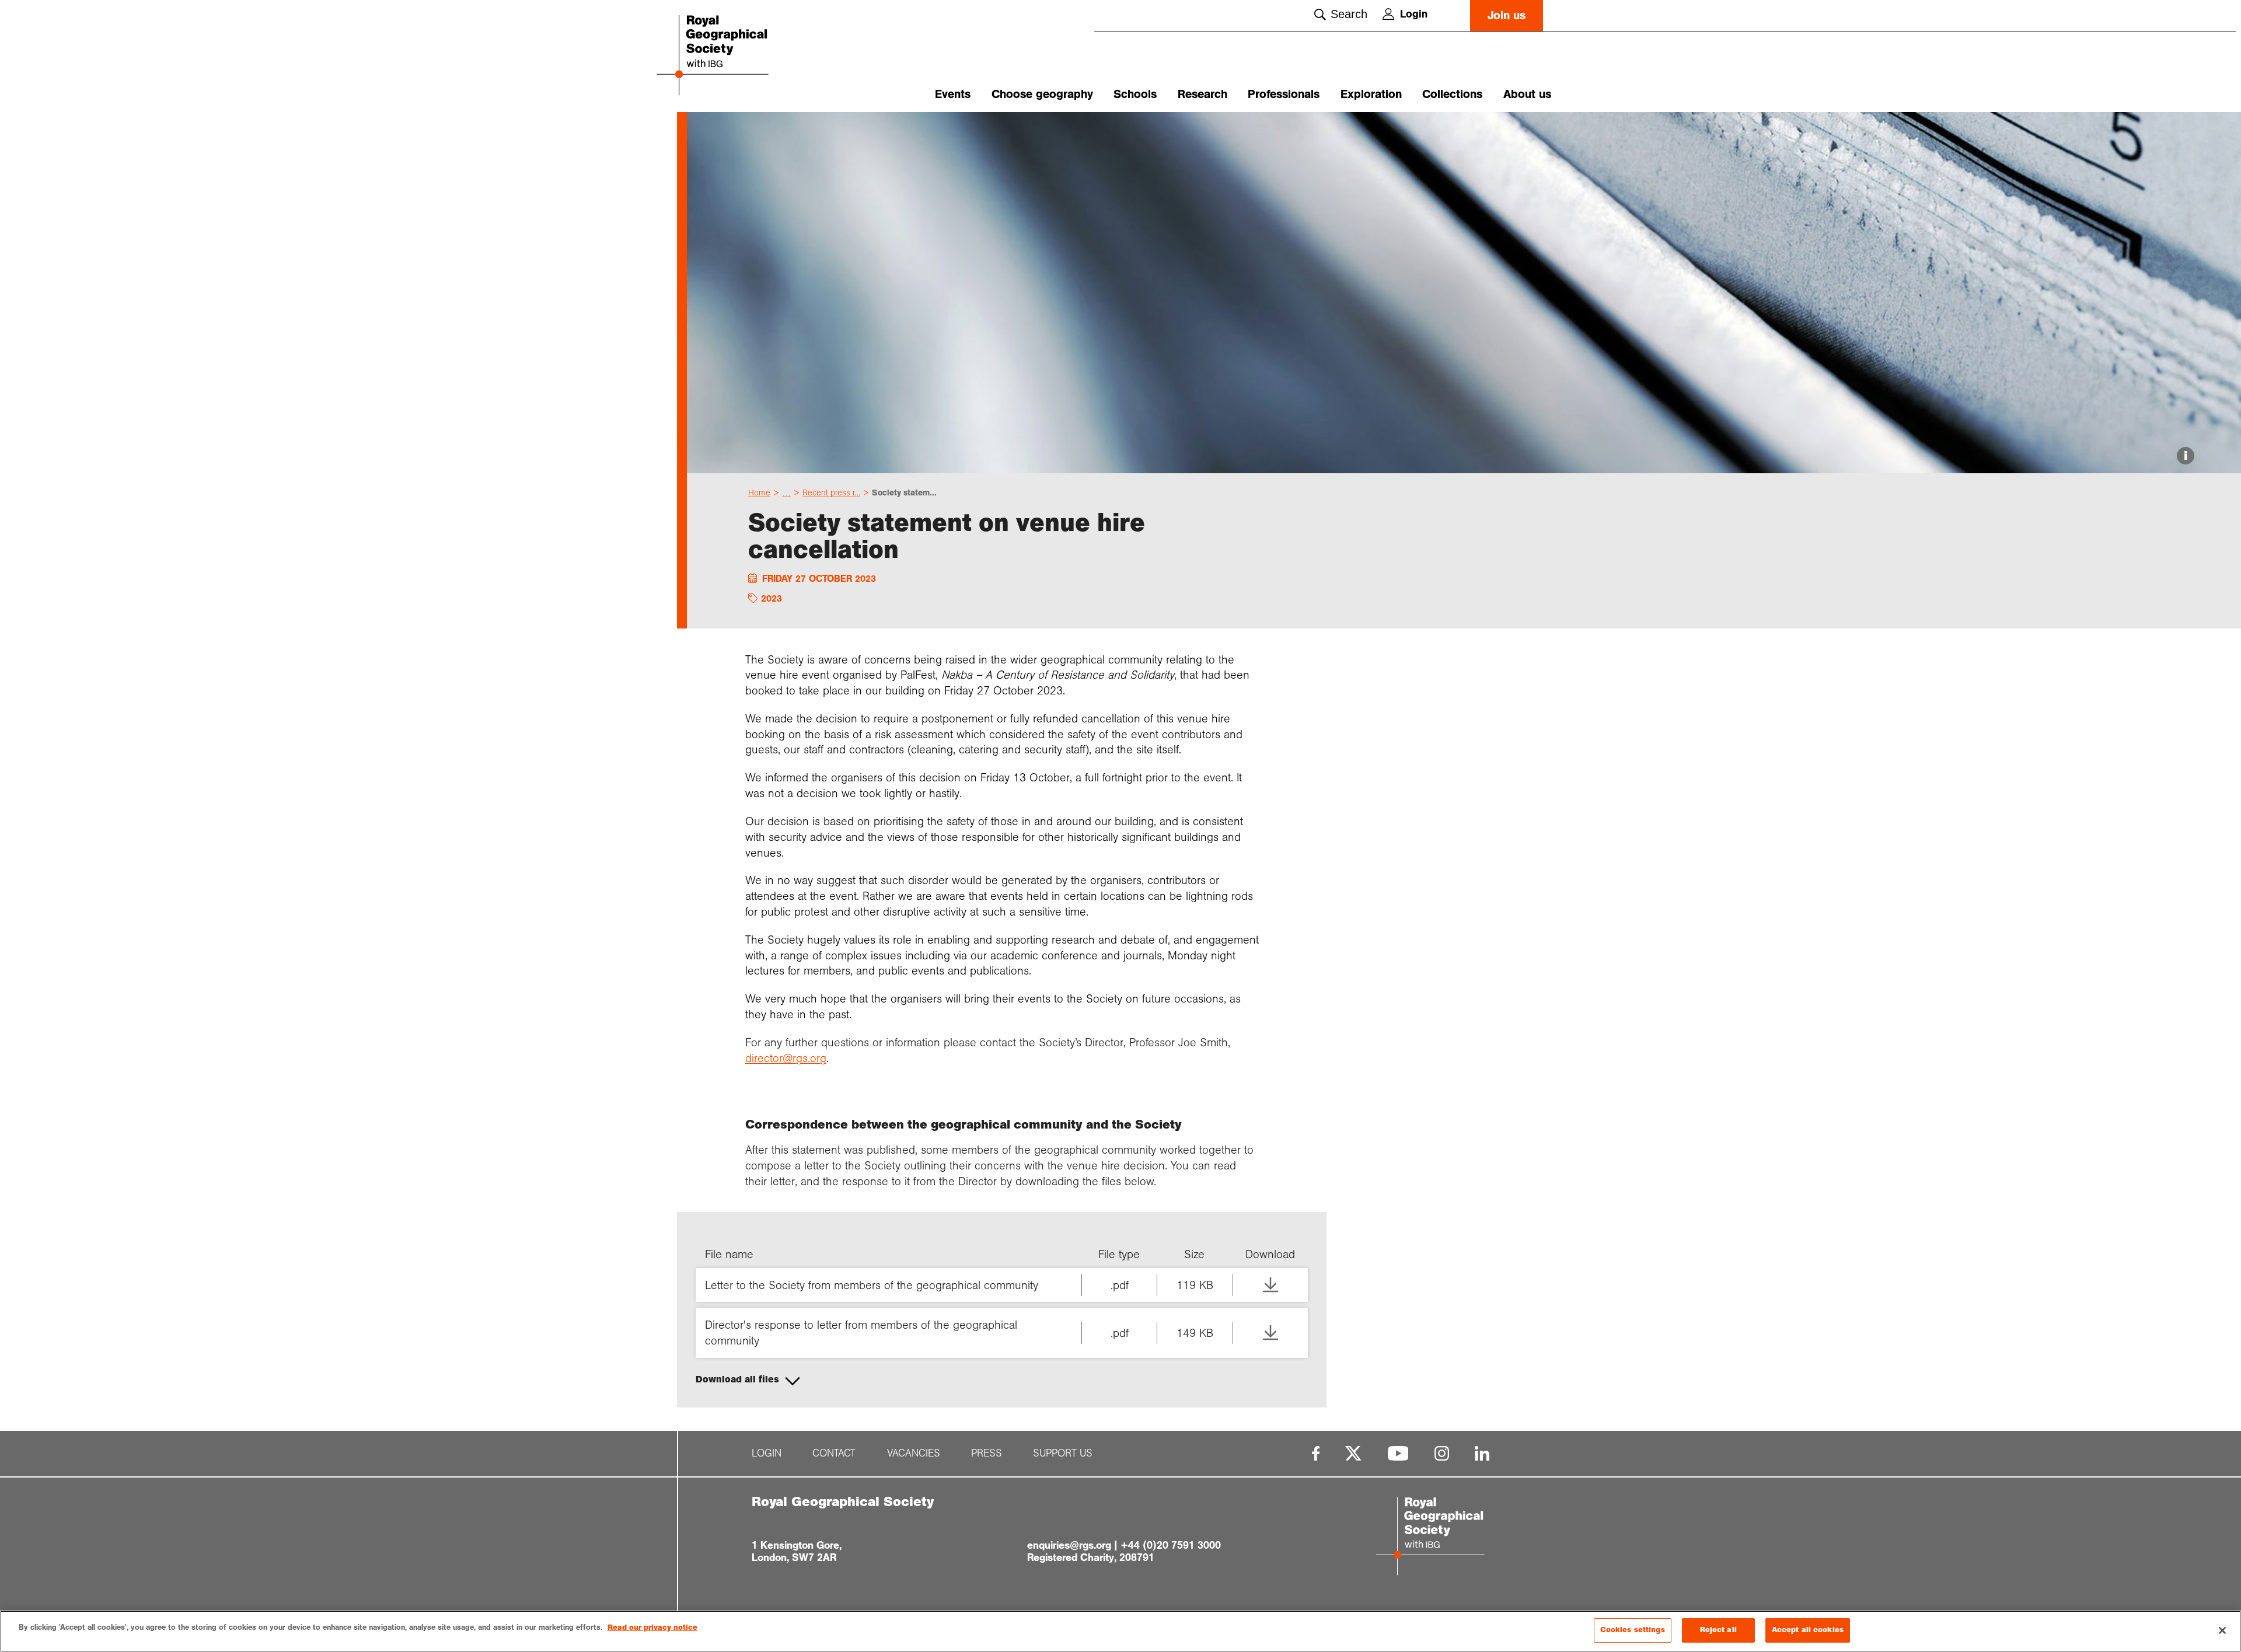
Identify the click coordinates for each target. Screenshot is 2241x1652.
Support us (1063, 1453)
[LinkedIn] (1482, 1453)
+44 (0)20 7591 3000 (1171, 1545)
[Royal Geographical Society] (747, 56)
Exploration (1371, 94)
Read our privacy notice (652, 1627)
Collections (1452, 94)
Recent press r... (831, 493)
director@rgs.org (786, 1058)
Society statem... (904, 493)
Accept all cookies (1808, 1630)
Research (1202, 94)
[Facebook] (1316, 1453)
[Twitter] (1353, 1453)
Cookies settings (1633, 1630)
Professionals (1284, 94)
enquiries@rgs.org (1069, 1545)
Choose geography (1042, 94)
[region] (1120, 1631)
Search (1349, 14)
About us (1527, 94)
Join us (1507, 15)
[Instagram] (1442, 1453)
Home (759, 493)
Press (987, 1453)
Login (1414, 14)
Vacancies (914, 1453)
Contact (834, 1453)
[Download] (1270, 1285)
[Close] (2222, 1630)
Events (953, 94)
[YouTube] (1398, 1453)
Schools (1135, 94)
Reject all (1718, 1630)
